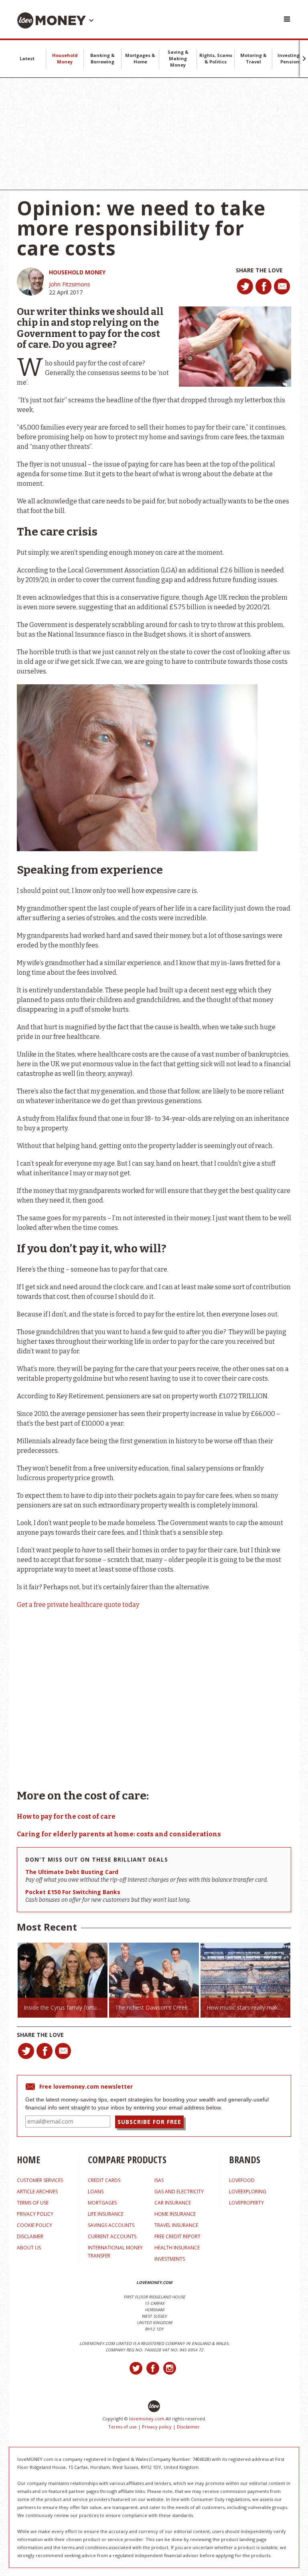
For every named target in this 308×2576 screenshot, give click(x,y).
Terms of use (123, 2427)
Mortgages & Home (140, 58)
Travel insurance (176, 2225)
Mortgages (102, 2203)
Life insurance (106, 2214)
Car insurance (173, 2203)
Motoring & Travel (253, 58)
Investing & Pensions (291, 58)
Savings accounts (111, 2225)
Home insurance (175, 2214)
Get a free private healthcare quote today (78, 1605)
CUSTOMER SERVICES (40, 2180)
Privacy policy (157, 2427)
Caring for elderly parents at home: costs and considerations (119, 1834)
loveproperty (246, 2203)
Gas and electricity (179, 2192)
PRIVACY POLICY (35, 2214)
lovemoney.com (147, 2419)
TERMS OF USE (33, 2203)
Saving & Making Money (178, 58)
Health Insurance (177, 2248)
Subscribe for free (149, 2122)
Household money (77, 272)
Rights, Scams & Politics (216, 58)
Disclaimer (188, 2427)
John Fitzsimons (70, 284)
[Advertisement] (154, 134)
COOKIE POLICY (34, 2225)
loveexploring (248, 2192)
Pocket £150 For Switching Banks (73, 1892)
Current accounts (112, 2236)
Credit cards (104, 2180)
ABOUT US (29, 2248)
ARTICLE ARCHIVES (37, 2192)
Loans (96, 2192)
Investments (170, 2259)
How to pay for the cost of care (66, 1816)
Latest (27, 58)
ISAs (159, 2180)
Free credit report (177, 2236)
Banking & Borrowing (102, 58)
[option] (63, 1980)
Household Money (65, 58)
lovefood (242, 2180)
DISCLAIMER (30, 2236)
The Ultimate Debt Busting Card (72, 1872)
